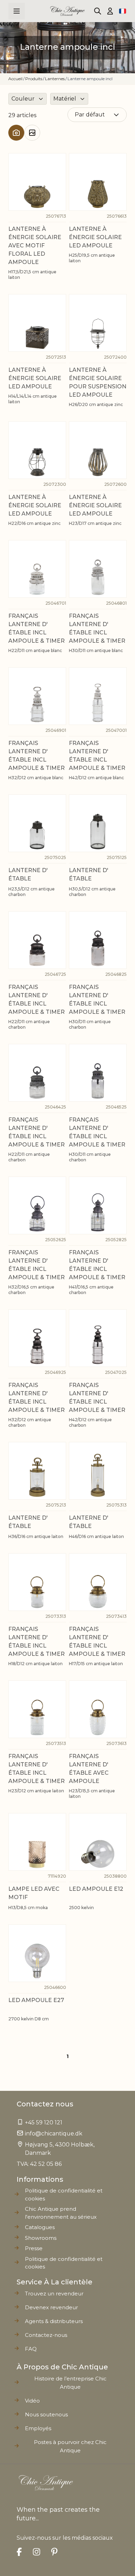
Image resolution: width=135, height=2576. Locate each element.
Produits (34, 79)
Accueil (15, 79)
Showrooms (41, 2238)
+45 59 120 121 (44, 2122)
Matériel (65, 99)
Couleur (23, 99)
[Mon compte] (110, 11)
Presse (34, 2248)
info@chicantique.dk (54, 2134)
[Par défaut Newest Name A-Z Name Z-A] (97, 115)
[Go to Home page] (67, 11)
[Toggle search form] (98, 11)
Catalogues (40, 2227)
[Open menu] (17, 11)
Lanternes (55, 79)
